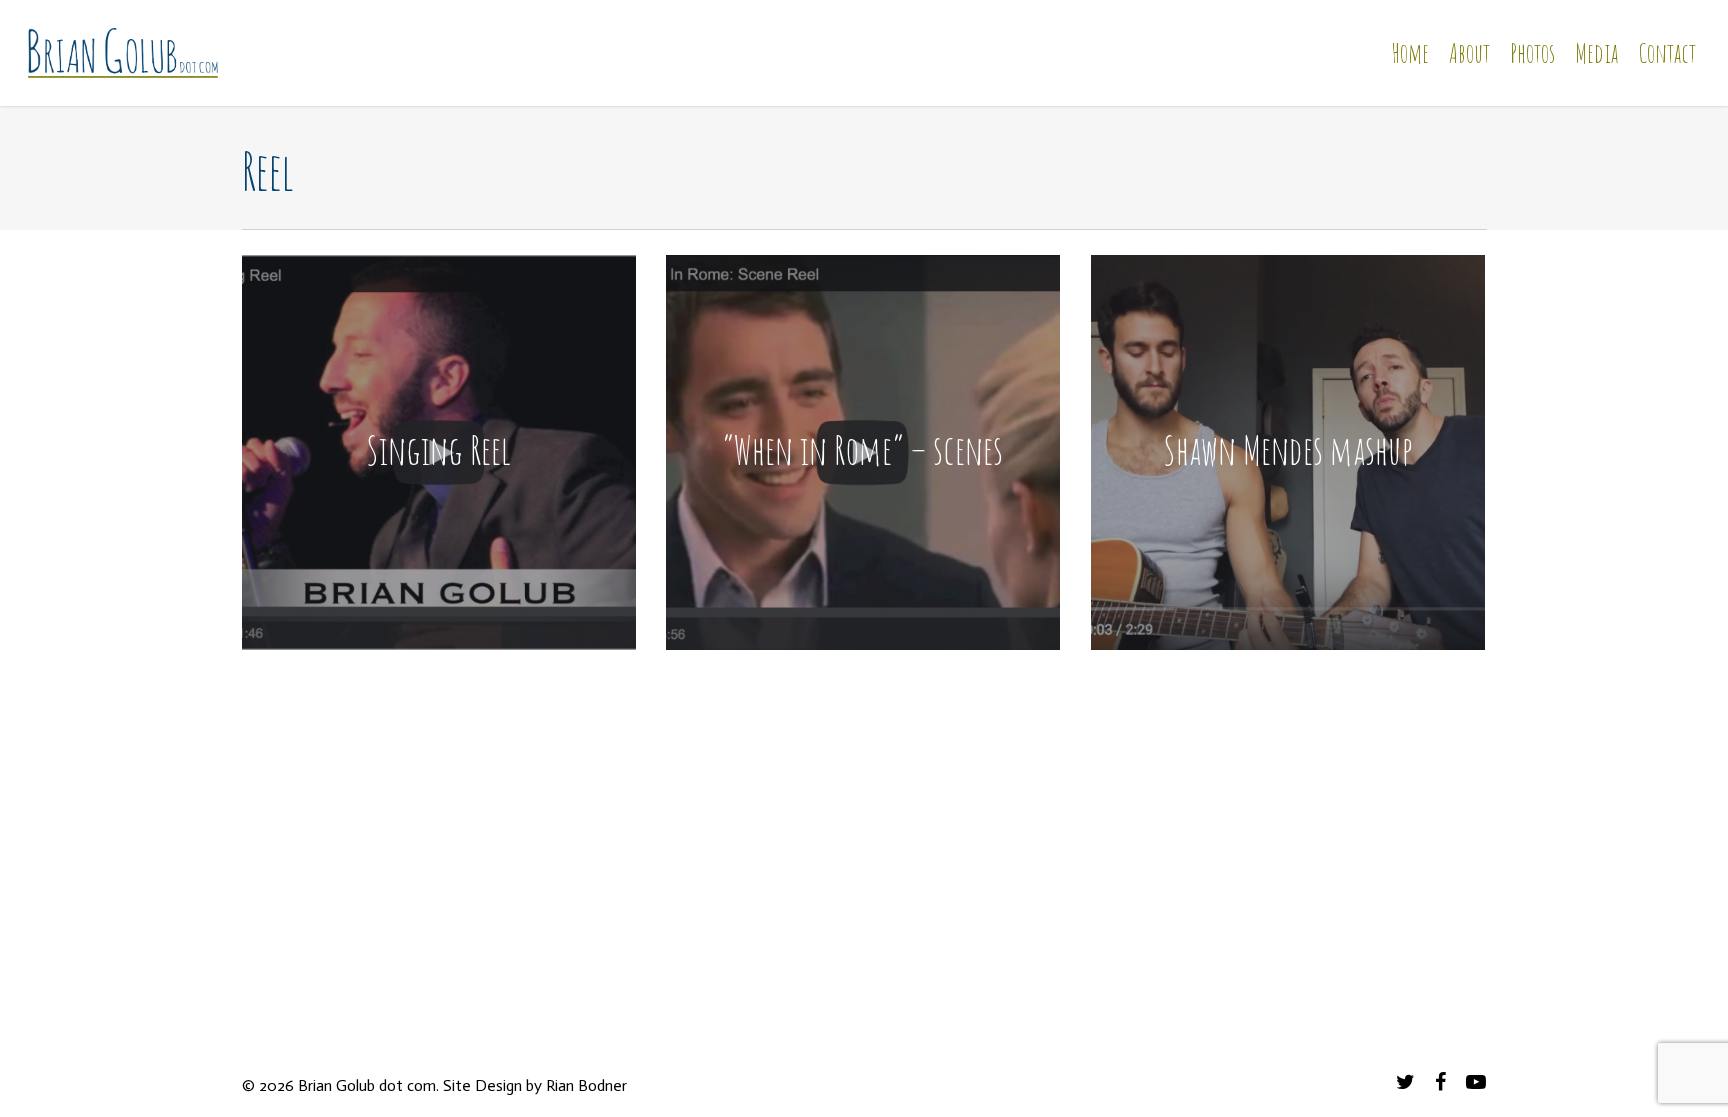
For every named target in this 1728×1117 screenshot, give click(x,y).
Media (1596, 53)
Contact (1667, 53)
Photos (1532, 53)
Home (1410, 53)
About (1469, 53)
